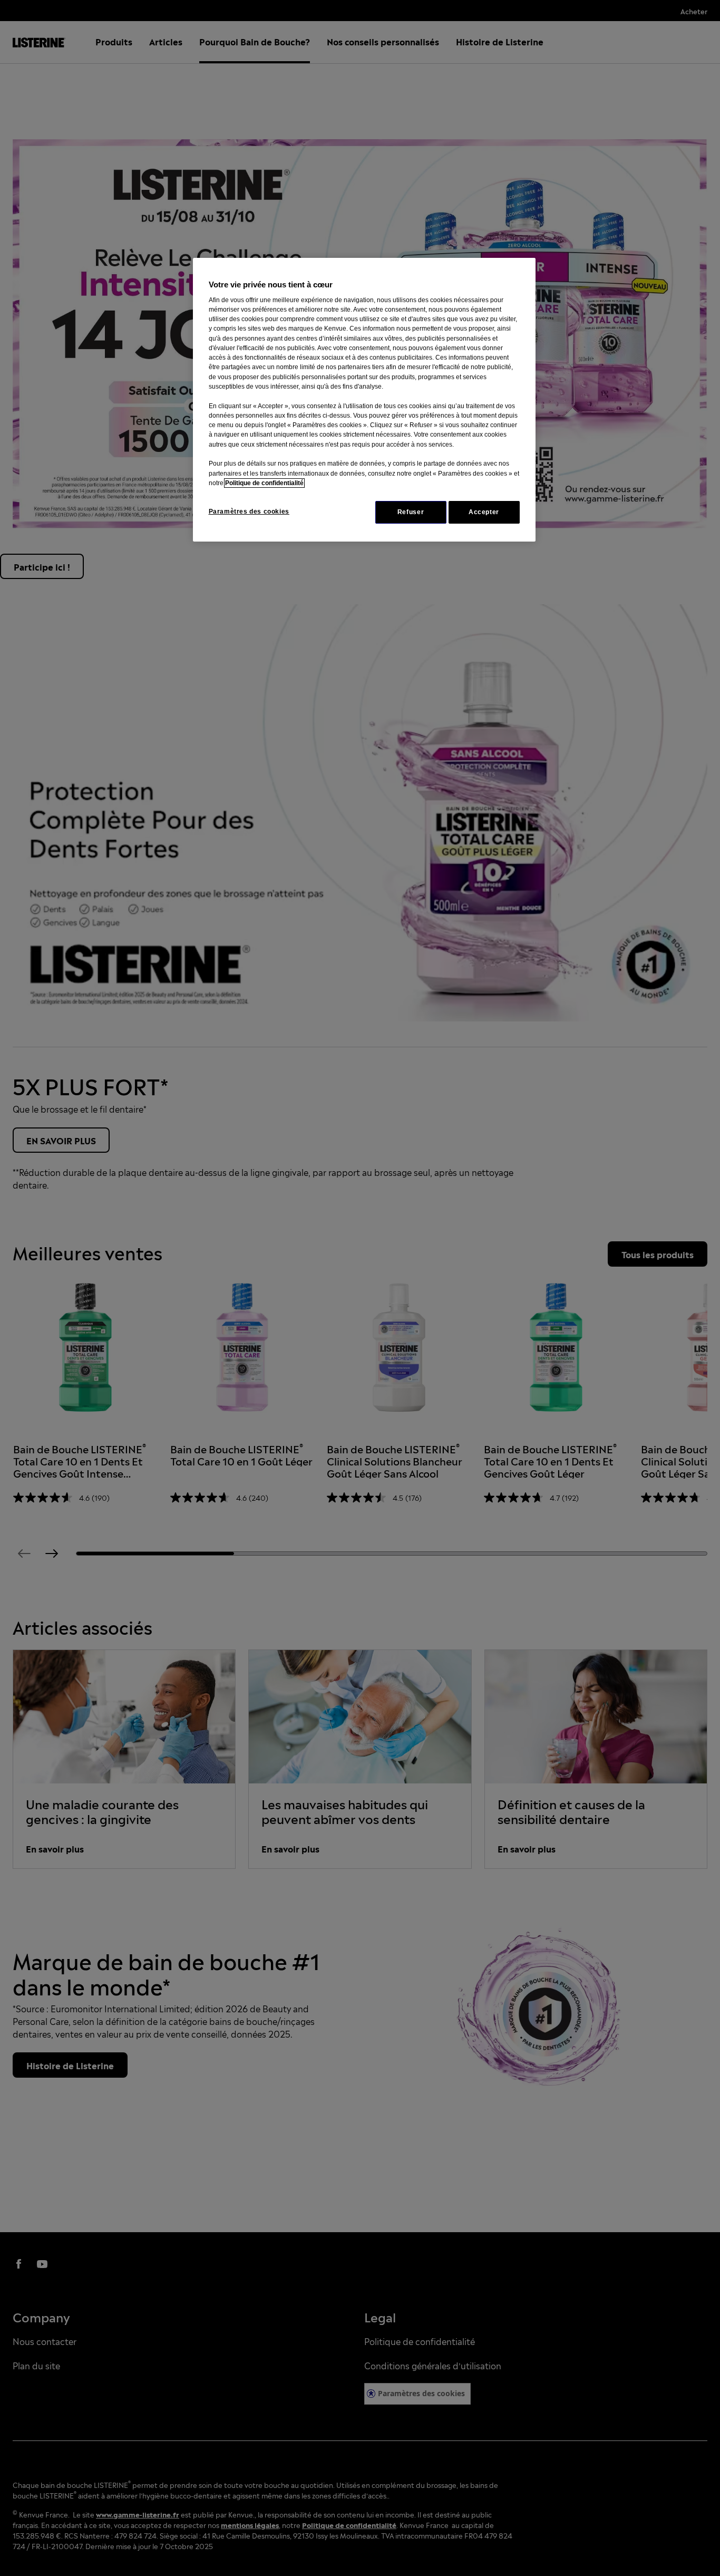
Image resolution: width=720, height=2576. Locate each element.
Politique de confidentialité (264, 483)
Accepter (484, 512)
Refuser (411, 512)
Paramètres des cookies (249, 512)
